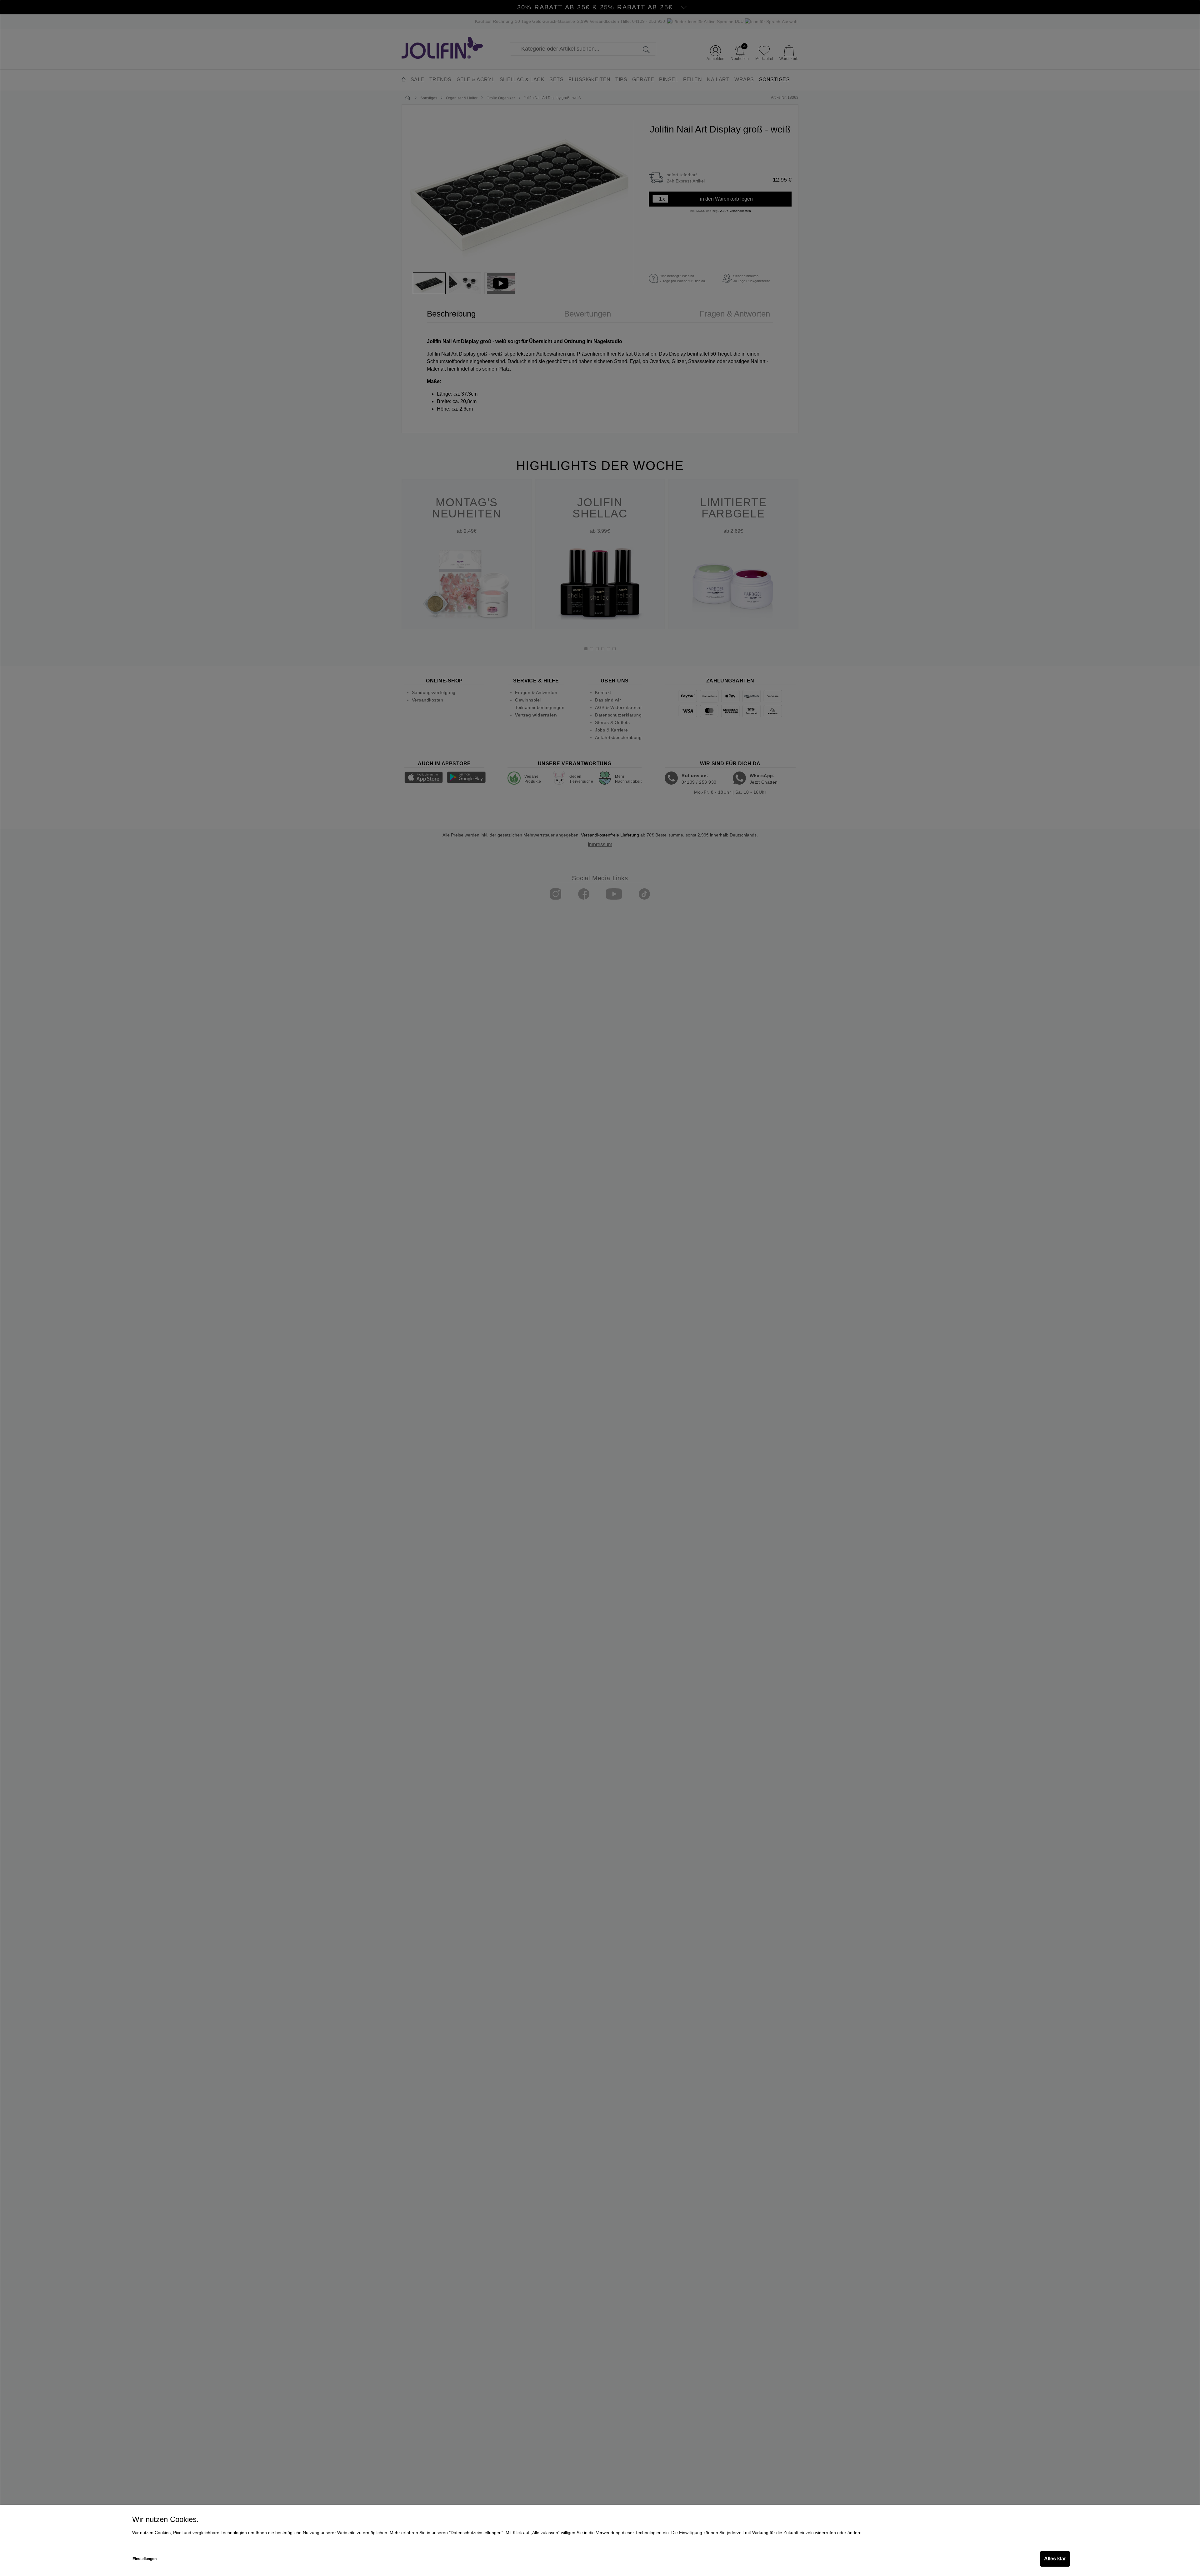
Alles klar (1055, 2559)
